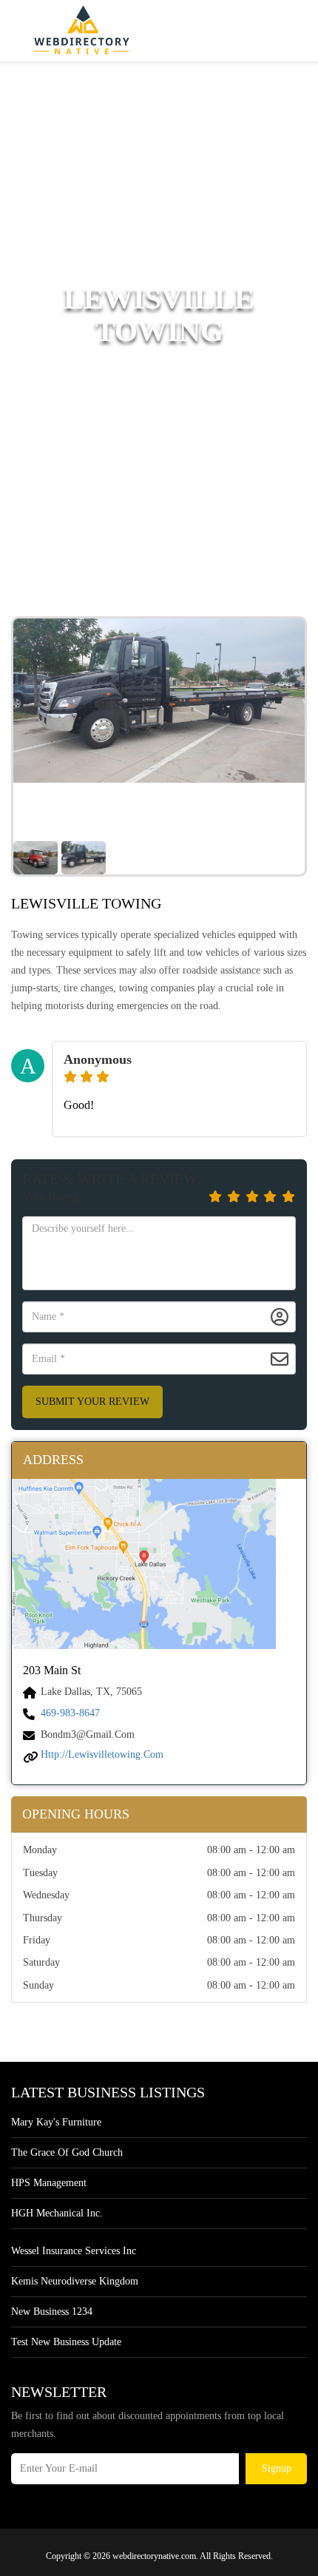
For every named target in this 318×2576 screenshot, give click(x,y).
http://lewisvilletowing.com (102, 1754)
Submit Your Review (92, 1402)
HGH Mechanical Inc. (57, 2213)
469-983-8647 (70, 1713)
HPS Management (49, 2183)
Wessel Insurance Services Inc (74, 2251)
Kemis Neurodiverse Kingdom (75, 2281)
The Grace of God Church (67, 2152)
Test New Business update (66, 2342)
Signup (277, 2468)
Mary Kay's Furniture (56, 2122)
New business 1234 (52, 2312)
